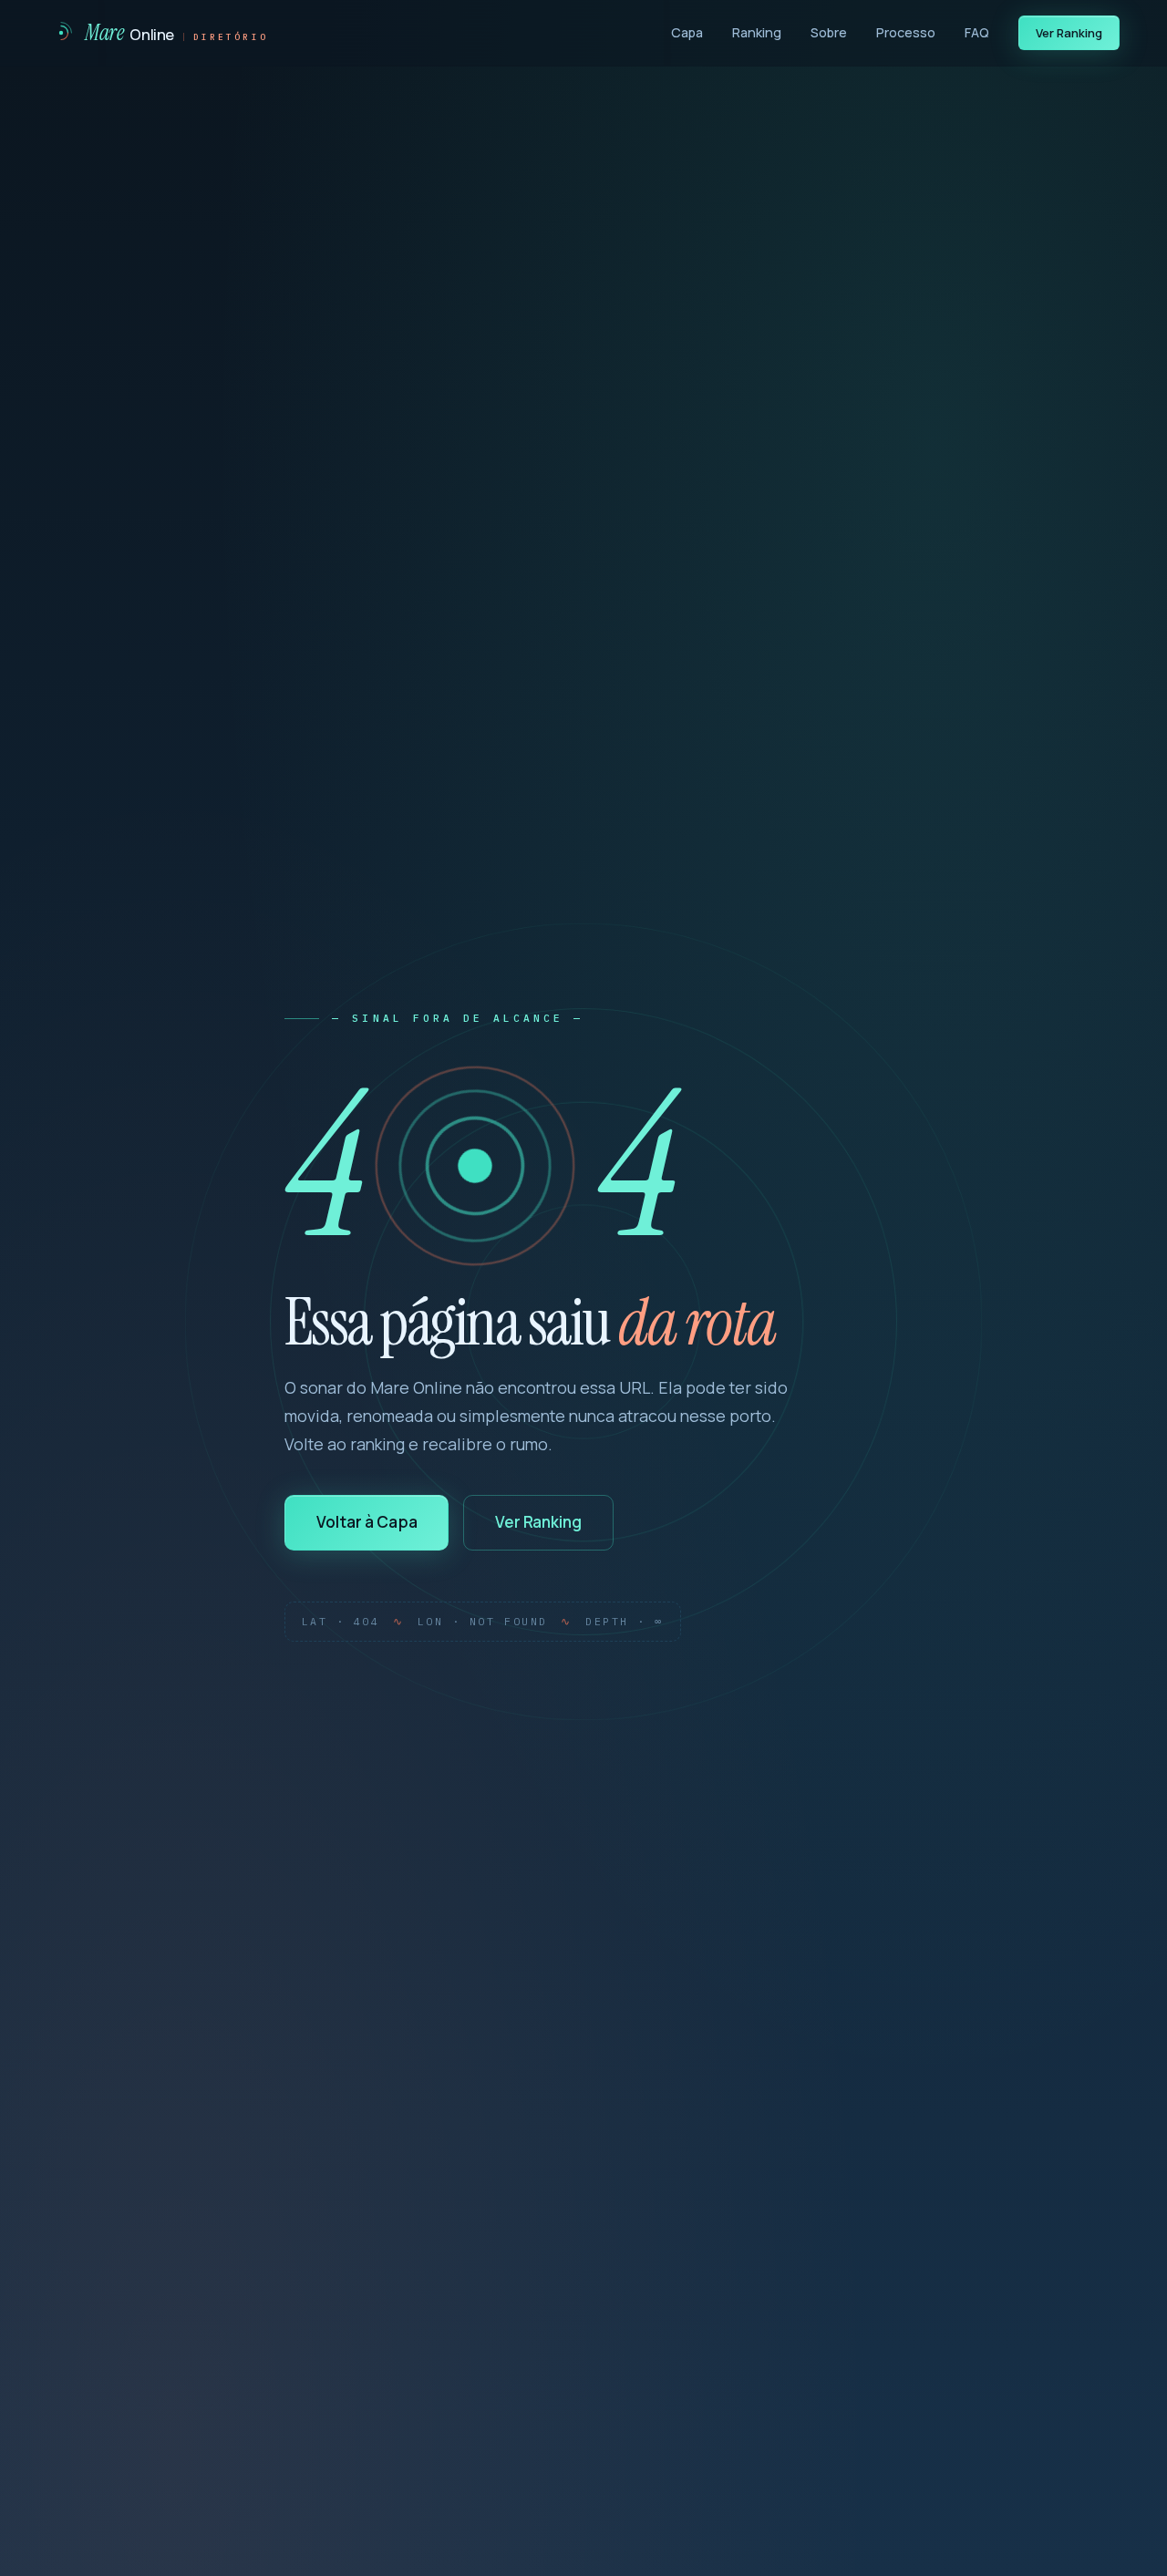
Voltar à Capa (367, 1522)
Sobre (829, 32)
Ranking (757, 32)
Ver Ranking (1069, 33)
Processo (906, 32)
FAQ (977, 32)
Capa (687, 32)
